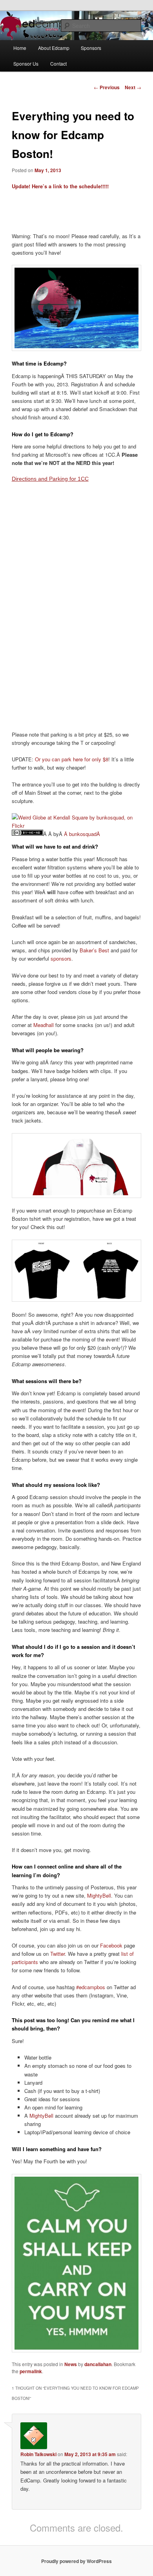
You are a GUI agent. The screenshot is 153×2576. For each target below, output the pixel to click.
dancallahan (98, 2364)
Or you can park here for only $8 (72, 759)
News (71, 2364)
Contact (58, 63)
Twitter (57, 1954)
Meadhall (44, 1025)
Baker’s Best (94, 950)
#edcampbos (91, 1987)
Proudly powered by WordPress (76, 2561)
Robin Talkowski (38, 2454)
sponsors (61, 958)
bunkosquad (83, 834)
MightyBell (99, 1895)
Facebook (111, 1945)
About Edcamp (54, 48)
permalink (31, 2371)
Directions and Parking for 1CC (50, 479)
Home (20, 48)
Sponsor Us (26, 63)
